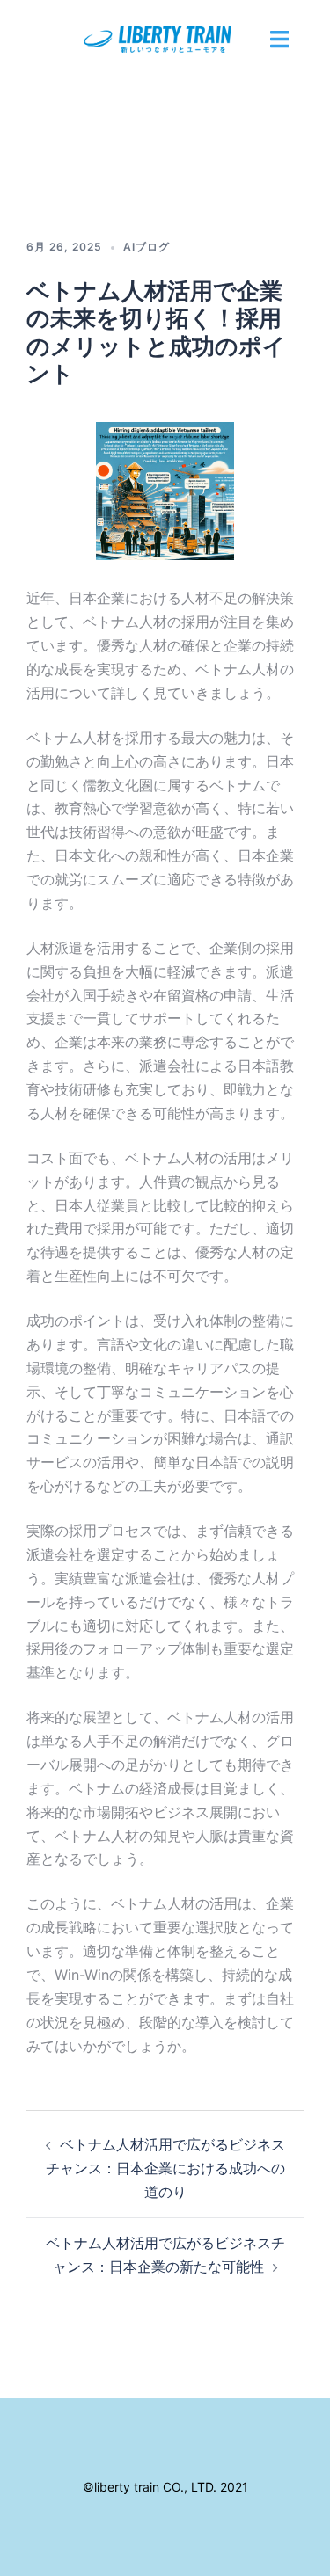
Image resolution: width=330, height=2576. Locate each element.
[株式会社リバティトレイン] (165, 40)
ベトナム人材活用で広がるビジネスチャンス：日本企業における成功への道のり (165, 2168)
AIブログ (147, 247)
